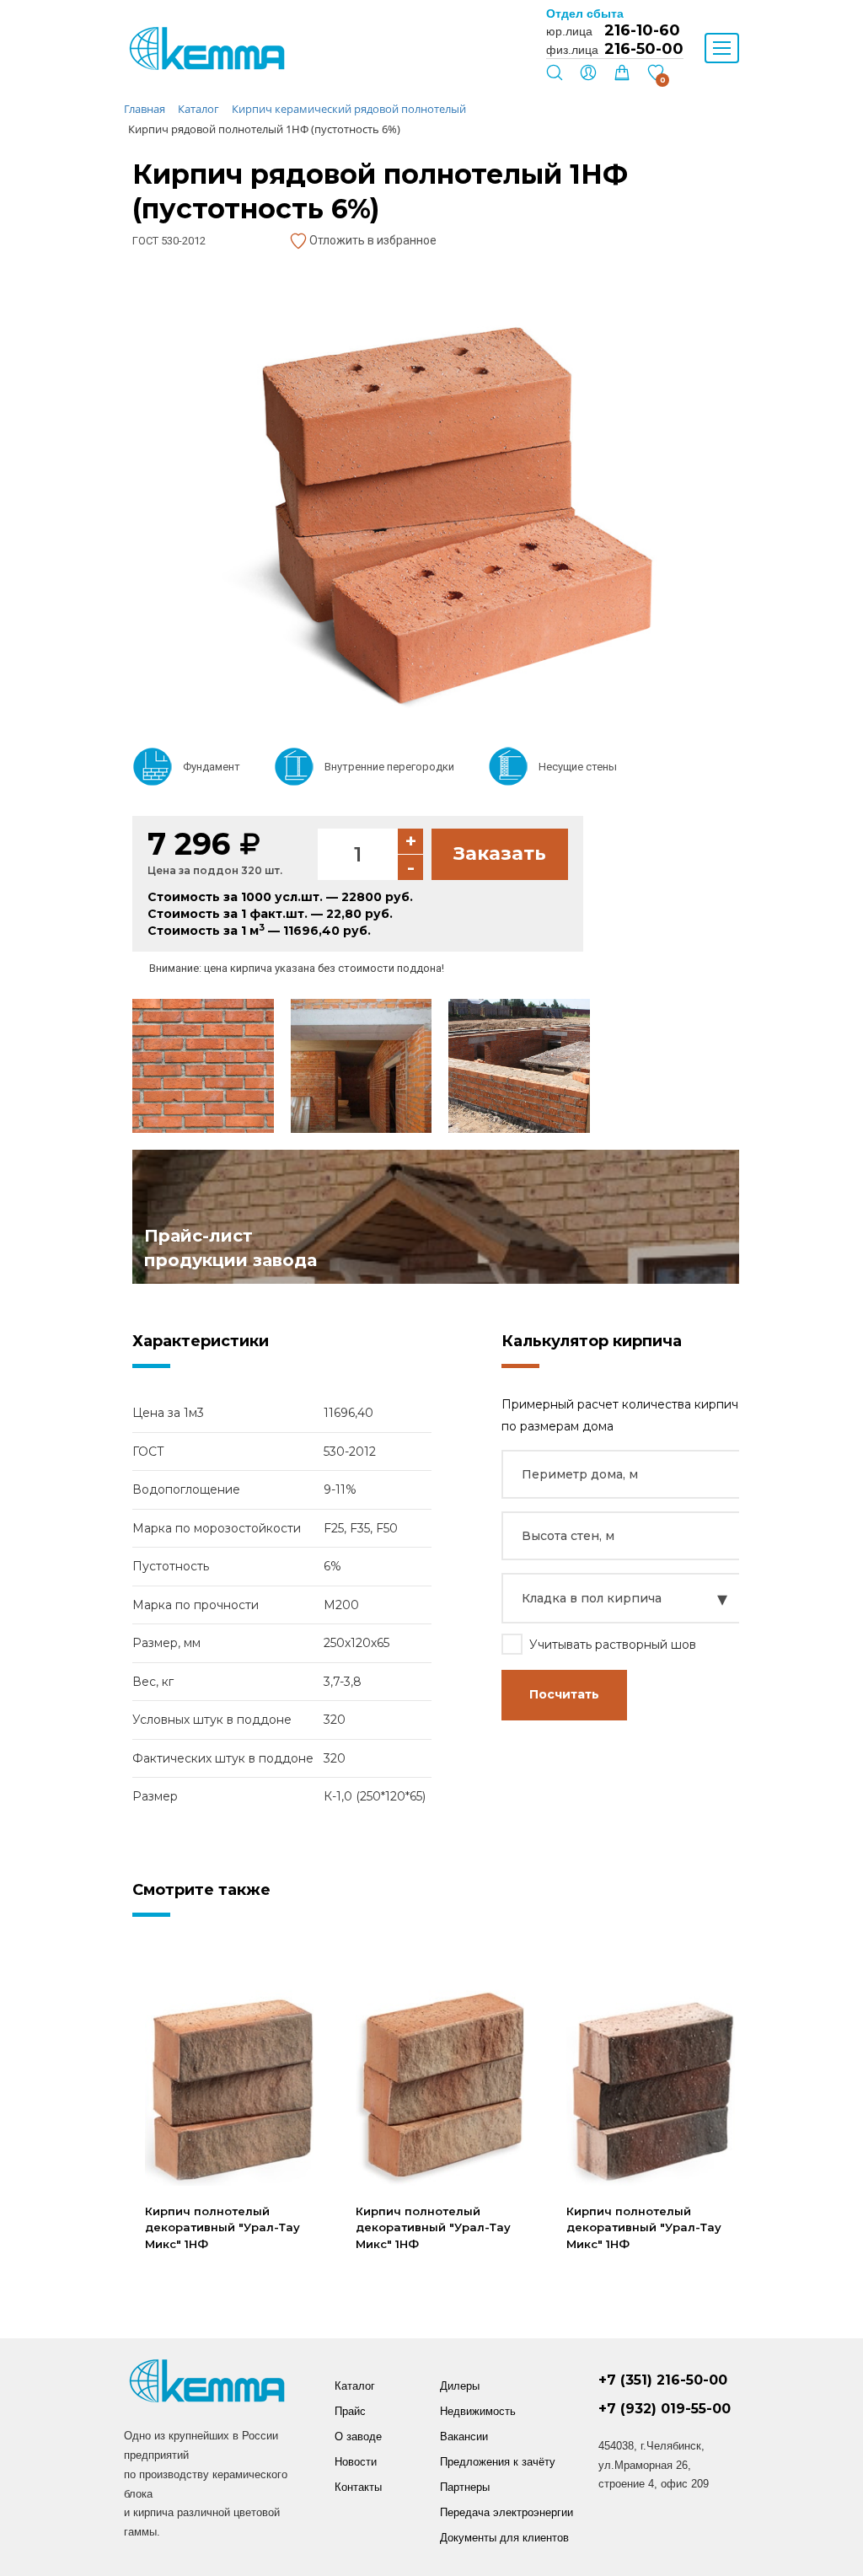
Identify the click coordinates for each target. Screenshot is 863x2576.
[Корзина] (622, 77)
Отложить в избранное (372, 240)
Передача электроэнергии (507, 2512)
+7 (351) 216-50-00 (663, 2380)
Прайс (350, 2411)
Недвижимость (478, 2411)
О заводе (358, 2436)
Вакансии (464, 2436)
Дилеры (460, 2386)
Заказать (500, 853)
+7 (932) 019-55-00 (665, 2409)
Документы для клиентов (504, 2538)
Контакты (358, 2487)
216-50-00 (644, 49)
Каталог (355, 2386)
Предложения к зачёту (498, 2462)
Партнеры (465, 2487)
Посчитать (564, 1694)
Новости (356, 2462)
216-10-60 (642, 30)
